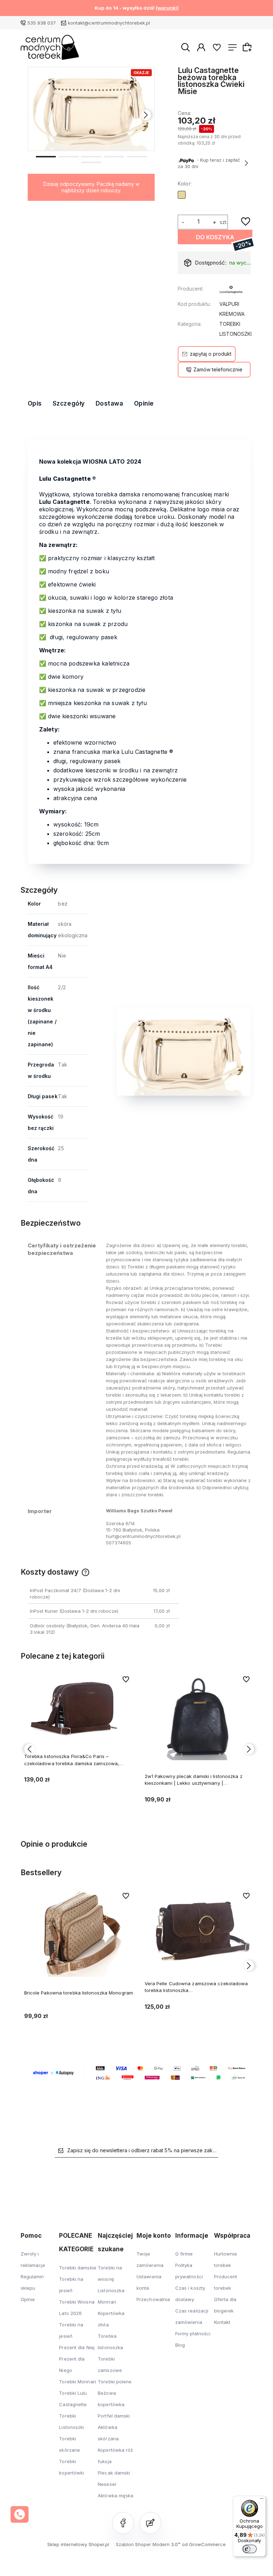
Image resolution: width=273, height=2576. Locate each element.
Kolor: (185, 184)
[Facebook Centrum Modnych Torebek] (123, 2523)
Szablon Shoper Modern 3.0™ (148, 2544)
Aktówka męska (116, 2496)
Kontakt (222, 2322)
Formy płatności (193, 2333)
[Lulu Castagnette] (231, 291)
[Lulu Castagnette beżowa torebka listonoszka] (92, 109)
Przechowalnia (153, 2299)
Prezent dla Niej (77, 2347)
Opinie (144, 403)
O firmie (184, 2254)
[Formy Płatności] (139, 2072)
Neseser (107, 2484)
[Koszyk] (248, 47)
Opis (35, 403)
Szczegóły (69, 403)
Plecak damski (114, 2473)
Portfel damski (114, 2416)
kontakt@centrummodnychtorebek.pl (109, 23)
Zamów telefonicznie (218, 369)
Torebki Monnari (77, 2382)
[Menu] (262, 2500)
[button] (46, 156)
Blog (180, 2345)
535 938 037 (42, 23)
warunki (167, 8)
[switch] (250, 2549)
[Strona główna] (50, 47)
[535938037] (20, 2514)
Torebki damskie (78, 2268)
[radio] (182, 195)
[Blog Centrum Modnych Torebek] (150, 2523)
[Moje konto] (201, 47)
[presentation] (37, 115)
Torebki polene (115, 2382)
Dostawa (109, 403)
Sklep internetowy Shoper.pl (78, 2544)
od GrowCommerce (204, 2544)
